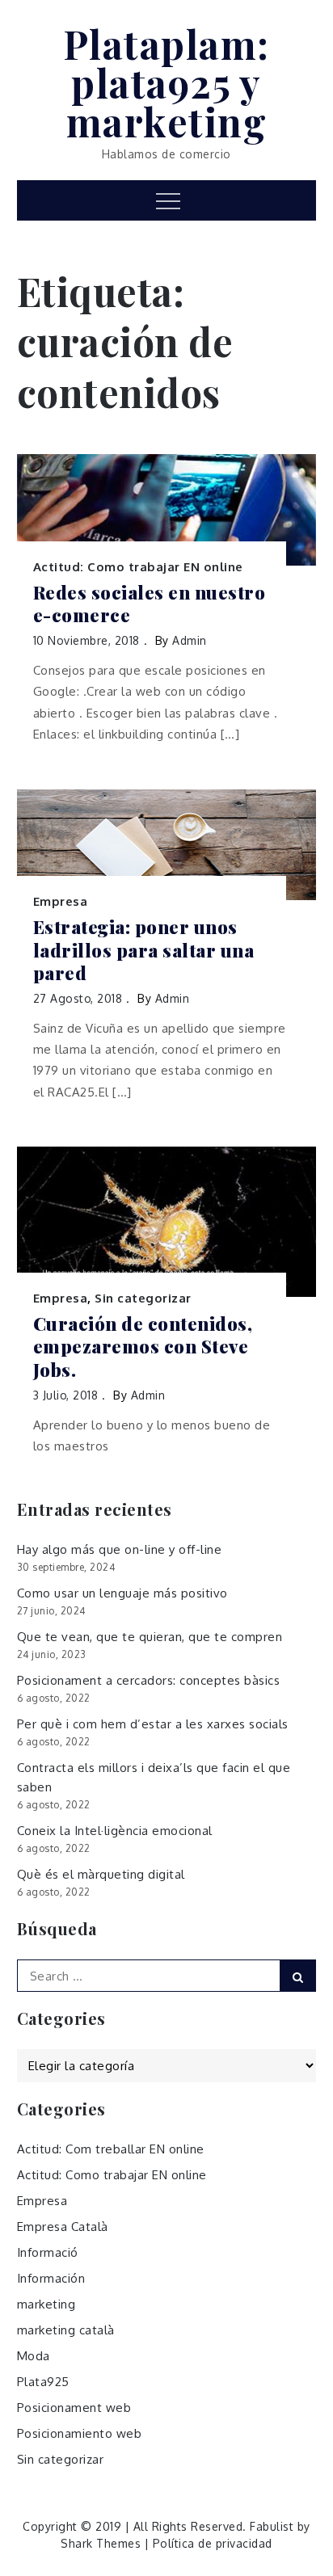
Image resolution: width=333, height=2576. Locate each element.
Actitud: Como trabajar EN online (138, 567)
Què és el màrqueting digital (101, 1874)
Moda (34, 2356)
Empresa (61, 901)
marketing (46, 2304)
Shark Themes (103, 2543)
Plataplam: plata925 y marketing (166, 82)
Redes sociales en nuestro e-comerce (150, 604)
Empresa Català (63, 2227)
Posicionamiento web (80, 2433)
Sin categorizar (143, 1298)
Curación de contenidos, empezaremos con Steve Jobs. (143, 1347)
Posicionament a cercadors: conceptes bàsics (149, 1680)
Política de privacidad (213, 2543)
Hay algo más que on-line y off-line (120, 1549)
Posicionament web (74, 2408)
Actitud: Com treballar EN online (111, 2149)
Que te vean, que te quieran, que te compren (150, 1637)
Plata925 (43, 2382)
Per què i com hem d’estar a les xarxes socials (153, 1724)
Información (51, 2278)
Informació (48, 2252)
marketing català (66, 2330)
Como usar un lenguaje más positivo (122, 1593)
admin (190, 640)
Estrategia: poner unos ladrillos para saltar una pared (144, 950)
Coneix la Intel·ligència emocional (115, 1831)
